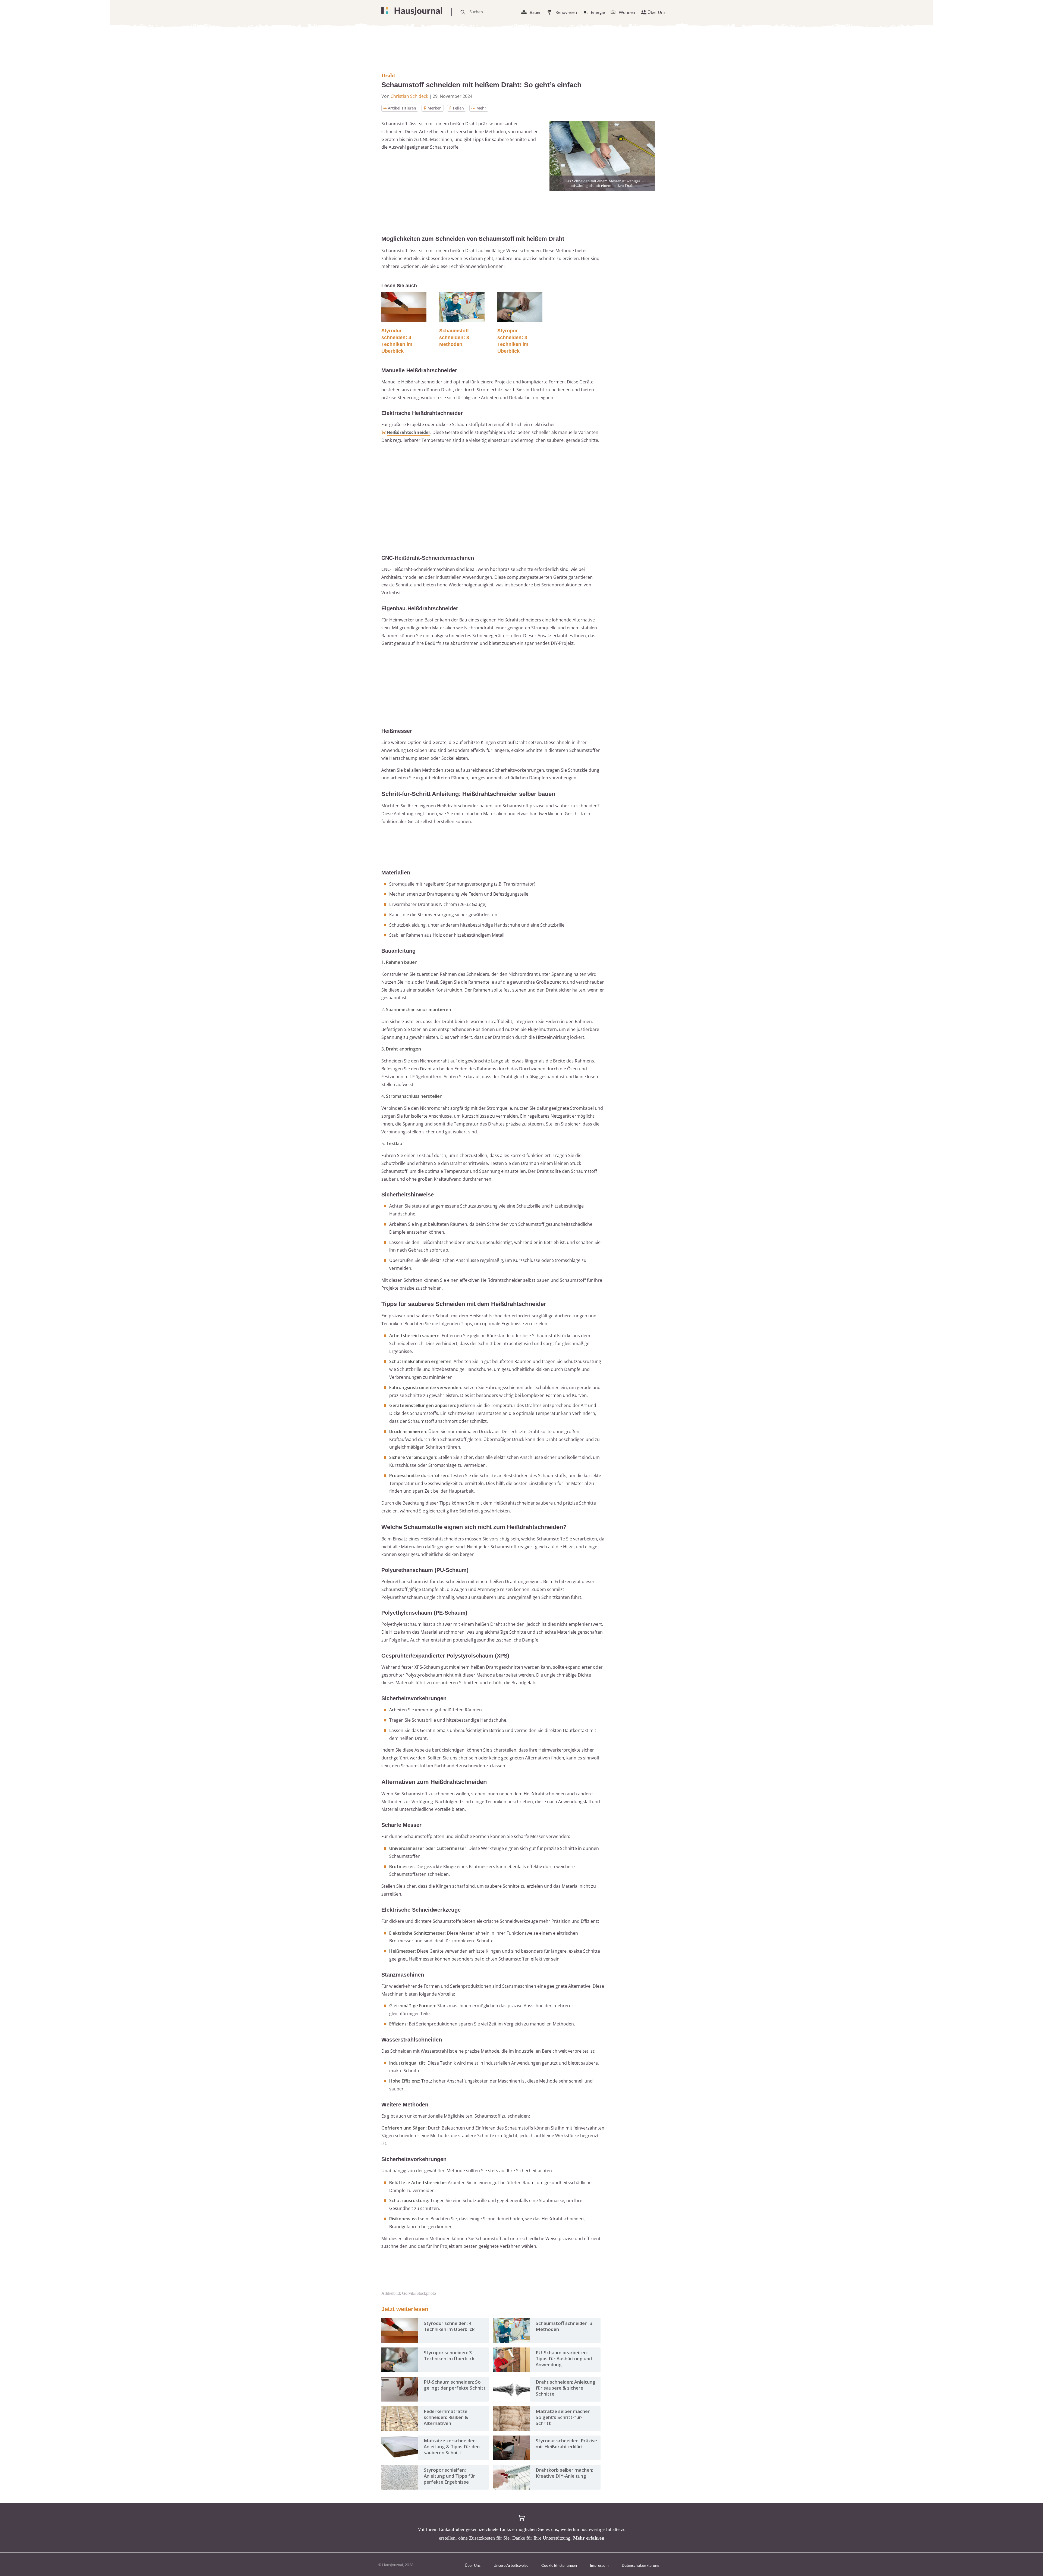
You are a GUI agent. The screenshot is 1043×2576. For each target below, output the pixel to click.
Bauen (536, 12)
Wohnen (627, 12)
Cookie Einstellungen (559, 2565)
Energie (598, 12)
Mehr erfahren (589, 2538)
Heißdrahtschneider (409, 432)
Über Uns (656, 12)
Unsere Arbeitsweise (511, 2565)
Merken (435, 108)
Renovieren (566, 12)
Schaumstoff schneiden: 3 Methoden (454, 337)
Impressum (599, 2565)
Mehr (481, 108)
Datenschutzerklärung (640, 2565)
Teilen (458, 108)
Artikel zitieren (402, 108)
